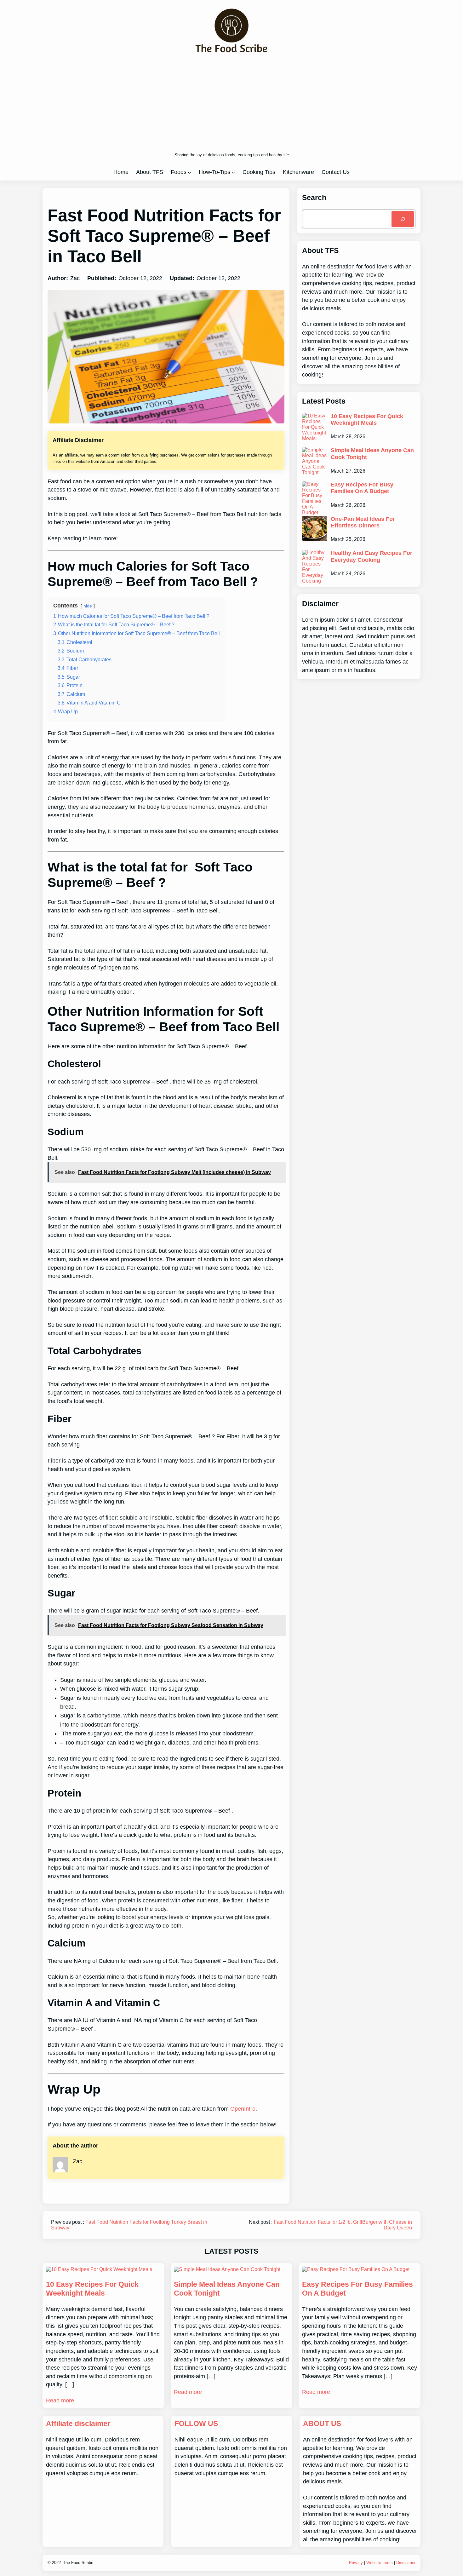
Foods (179, 172)
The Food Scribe (78, 2563)
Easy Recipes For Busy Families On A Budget (362, 488)
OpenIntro (243, 2109)
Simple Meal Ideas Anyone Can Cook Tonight (372, 454)
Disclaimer (406, 2563)
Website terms (380, 2563)
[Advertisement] (232, 103)
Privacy (356, 2563)
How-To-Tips (214, 172)
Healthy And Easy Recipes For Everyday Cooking (372, 556)
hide (88, 606)
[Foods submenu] (189, 172)
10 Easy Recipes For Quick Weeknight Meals (367, 420)
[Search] (403, 219)
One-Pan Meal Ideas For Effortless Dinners (363, 522)
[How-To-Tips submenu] (233, 172)
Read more (60, 2401)
